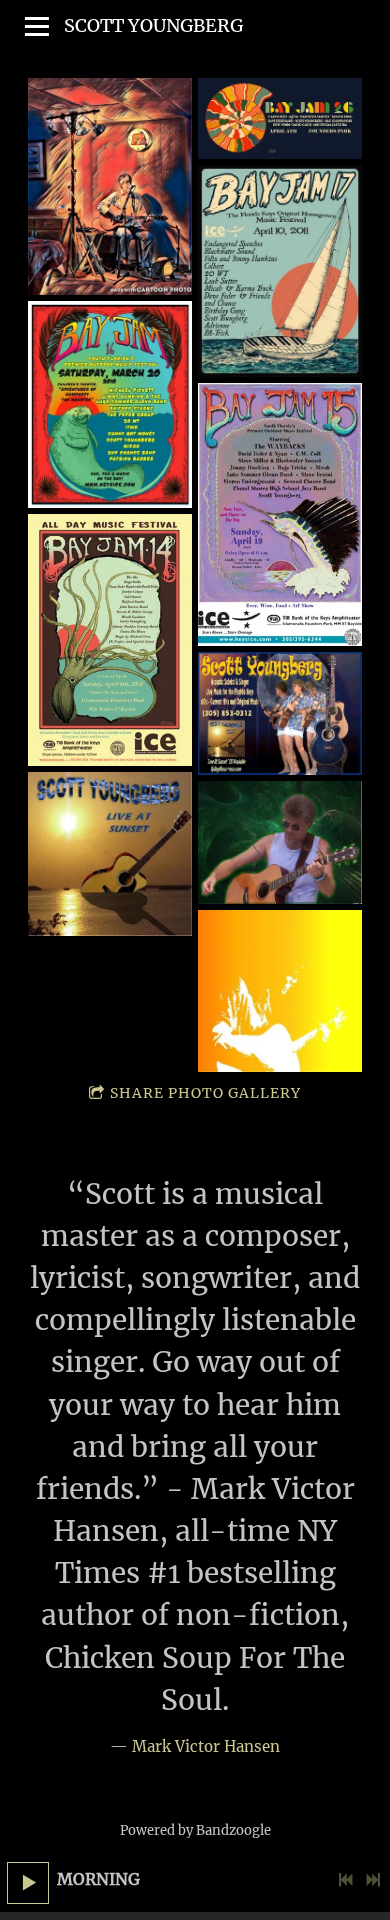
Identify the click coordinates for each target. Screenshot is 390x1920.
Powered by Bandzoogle (195, 1830)
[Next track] (373, 1880)
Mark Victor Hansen (206, 1746)
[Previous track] (346, 1880)
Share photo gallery (205, 1093)
